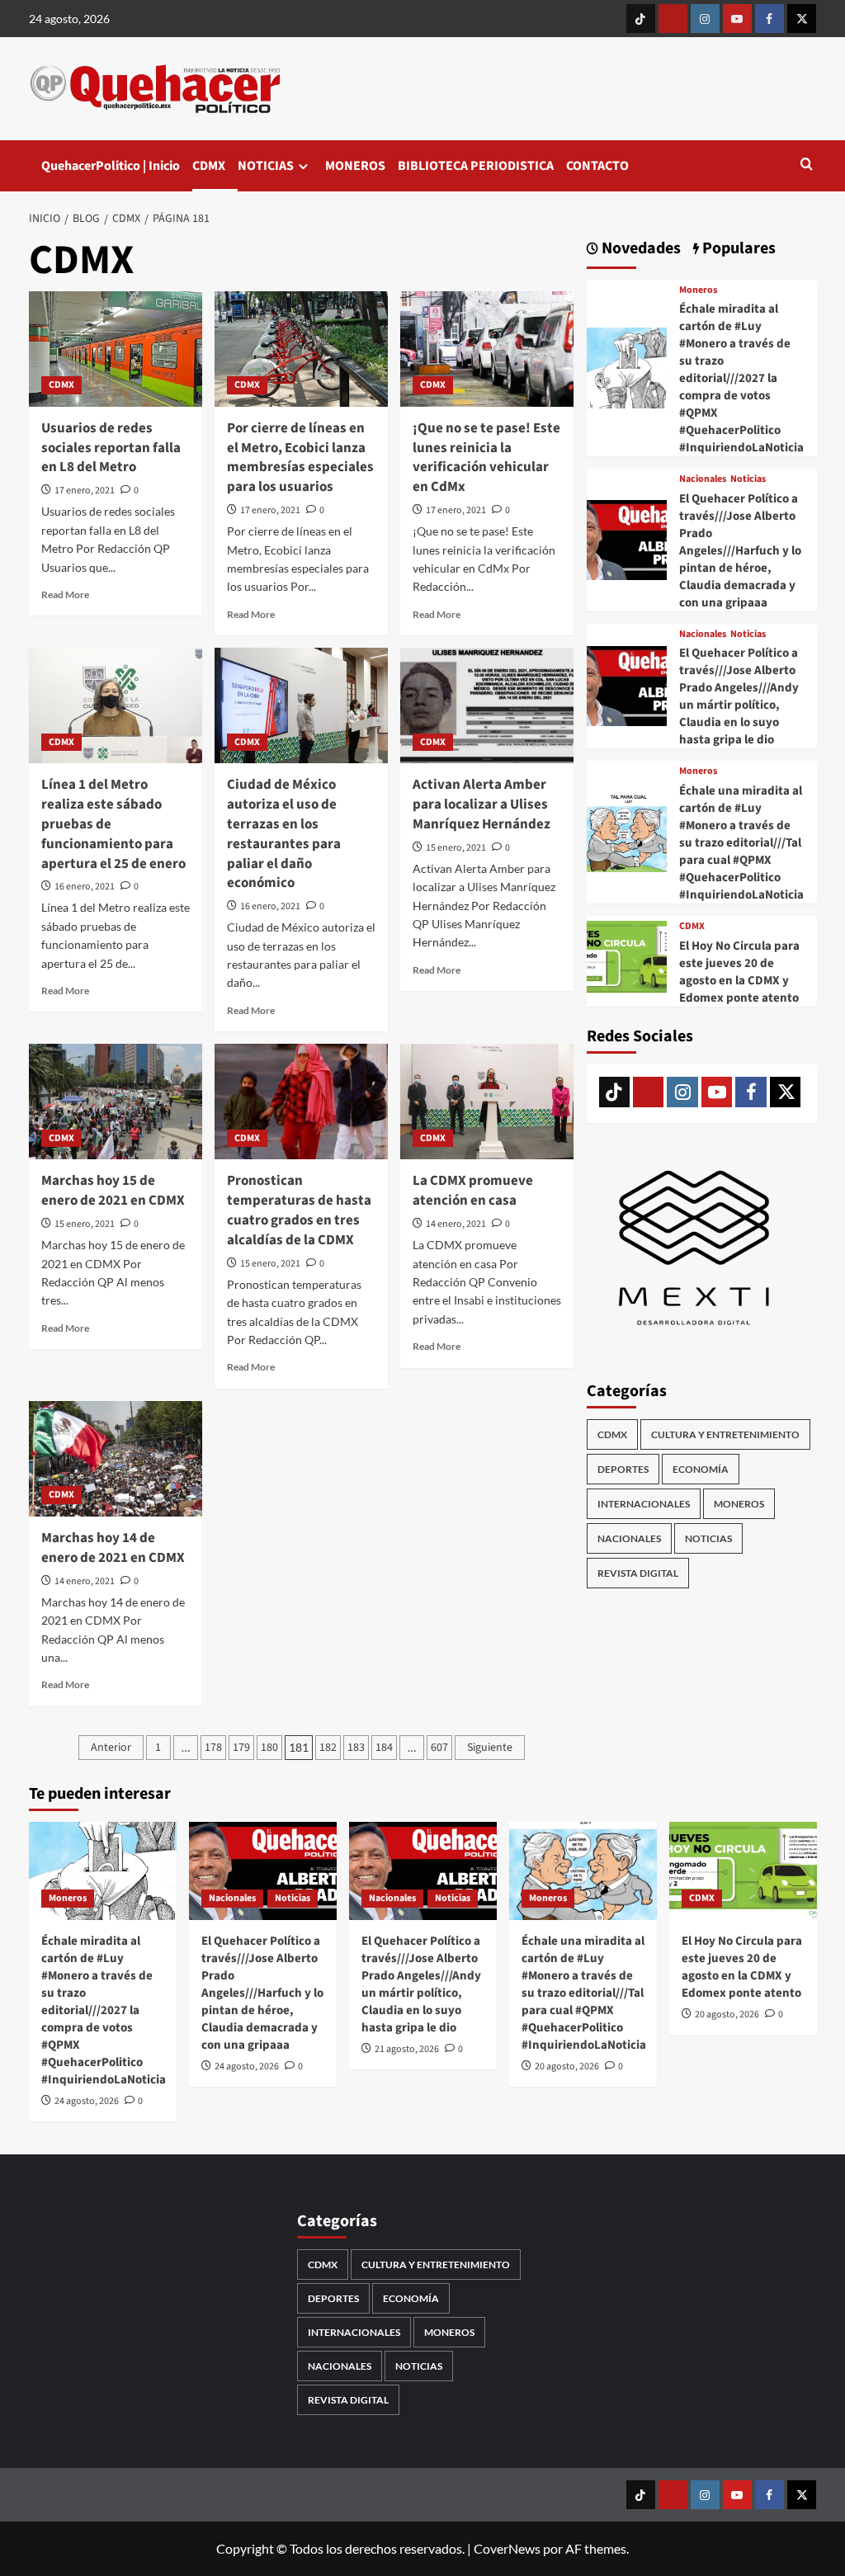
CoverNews (507, 2548)
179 (241, 1748)
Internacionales (644, 1504)
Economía (701, 1469)
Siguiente (490, 1748)
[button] (807, 165)
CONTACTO (597, 166)
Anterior (111, 1748)
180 (269, 1748)
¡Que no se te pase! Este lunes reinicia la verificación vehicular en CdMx (486, 458)
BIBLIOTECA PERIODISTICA (476, 166)
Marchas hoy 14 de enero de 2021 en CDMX (113, 1548)
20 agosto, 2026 (567, 2066)
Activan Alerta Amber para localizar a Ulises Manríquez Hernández (482, 804)
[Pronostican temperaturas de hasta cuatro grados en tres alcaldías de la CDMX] (301, 1102)
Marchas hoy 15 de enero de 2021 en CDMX (113, 1191)
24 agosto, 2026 (87, 2101)
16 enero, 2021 (85, 887)
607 (439, 1748)
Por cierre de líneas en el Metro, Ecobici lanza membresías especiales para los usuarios (300, 458)
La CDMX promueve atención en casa (473, 1191)
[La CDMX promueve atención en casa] (487, 1102)
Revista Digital (638, 1573)
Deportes (623, 1469)
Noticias (748, 479)
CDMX (209, 166)
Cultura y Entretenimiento (725, 1434)
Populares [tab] (737, 249)
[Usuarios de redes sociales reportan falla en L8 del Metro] (116, 349)
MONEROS (355, 166)
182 (328, 1748)
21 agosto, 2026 (407, 2049)
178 (213, 1748)
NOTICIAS (266, 166)
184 (384, 1748)
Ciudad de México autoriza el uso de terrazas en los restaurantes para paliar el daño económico (284, 834)
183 (356, 1748)
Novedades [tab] (640, 249)
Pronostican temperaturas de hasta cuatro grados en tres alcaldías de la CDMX (299, 1210)
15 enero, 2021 (456, 848)
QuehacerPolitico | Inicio (111, 166)
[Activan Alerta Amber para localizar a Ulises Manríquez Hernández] (487, 705)
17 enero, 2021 (85, 491)
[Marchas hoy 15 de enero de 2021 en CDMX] (116, 1102)
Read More (65, 594)
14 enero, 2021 (456, 1224)
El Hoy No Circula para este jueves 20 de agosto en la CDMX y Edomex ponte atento (739, 972)
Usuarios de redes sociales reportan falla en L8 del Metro (111, 448)
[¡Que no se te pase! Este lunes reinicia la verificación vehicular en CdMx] (487, 349)
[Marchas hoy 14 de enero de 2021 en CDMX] (116, 1459)
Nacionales (703, 479)
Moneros (698, 290)
